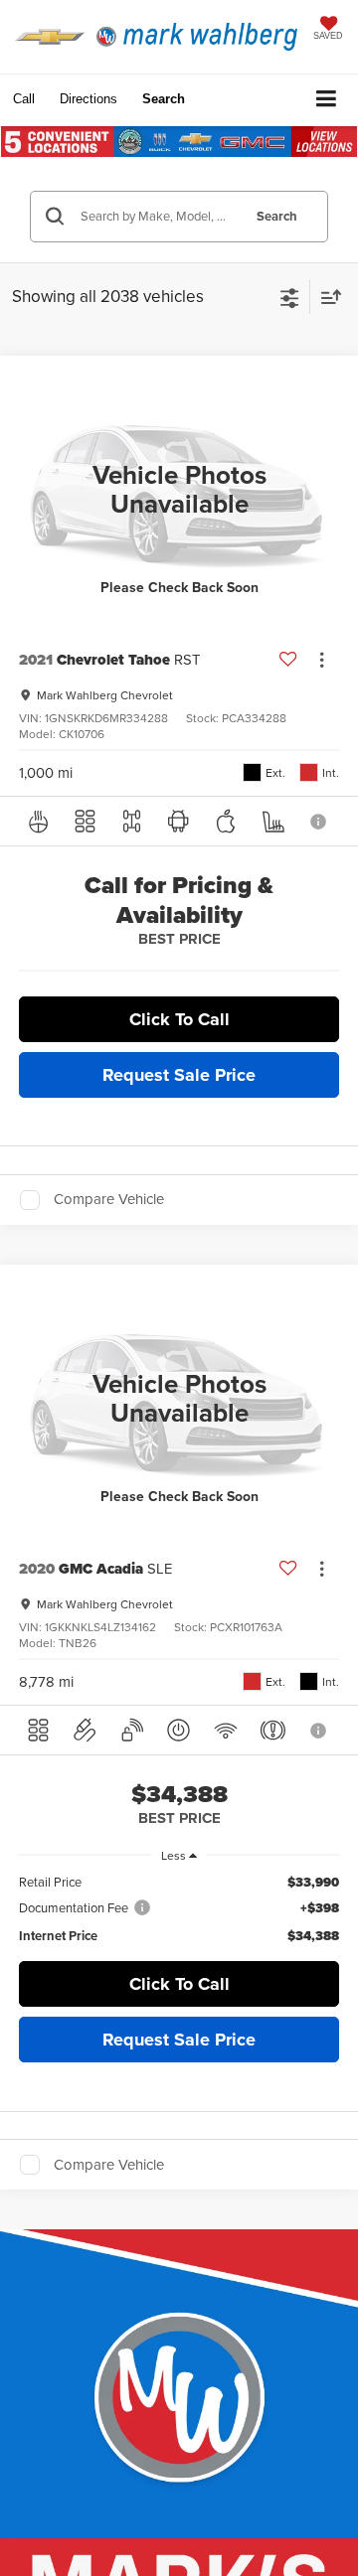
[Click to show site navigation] (327, 100)
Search (277, 216)
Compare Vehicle (109, 1200)
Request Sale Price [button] (179, 1075)
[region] (179, 1909)
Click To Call (179, 1019)
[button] (24, 99)
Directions (89, 99)
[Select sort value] (326, 297)
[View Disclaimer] (320, 822)
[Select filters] (290, 296)
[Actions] (322, 659)
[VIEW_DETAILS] (179, 490)
